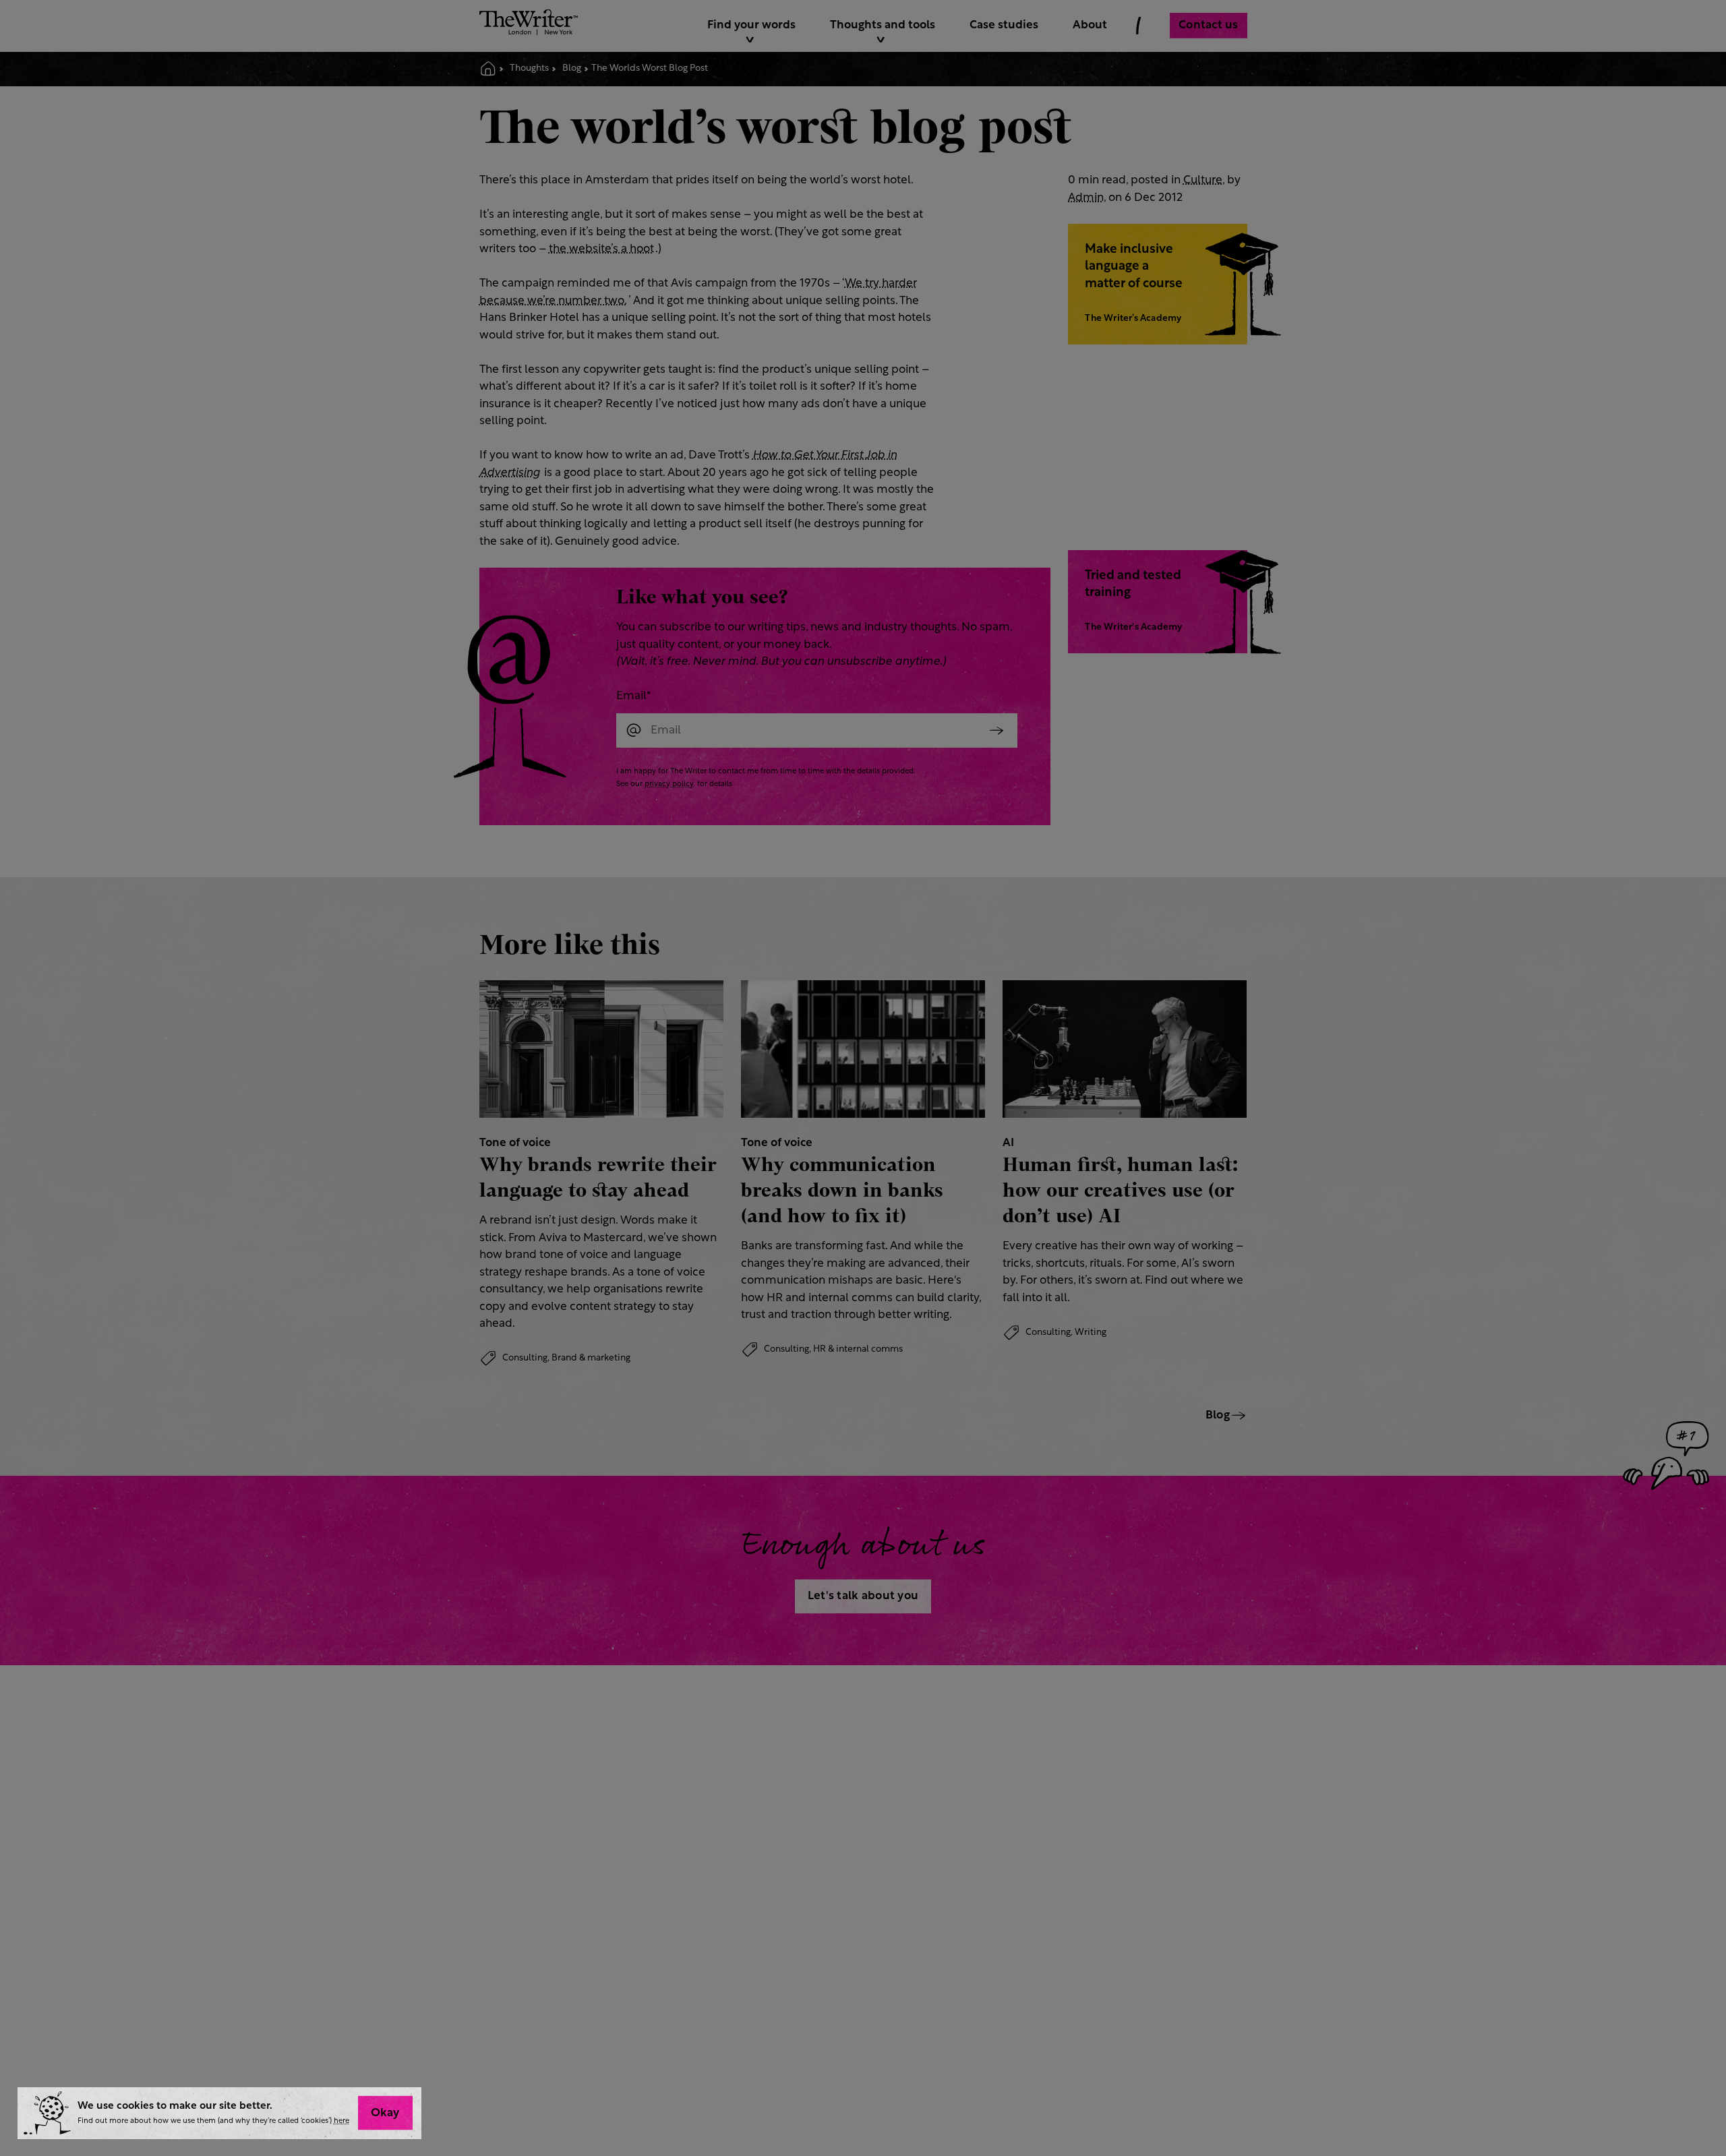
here (341, 2121)
